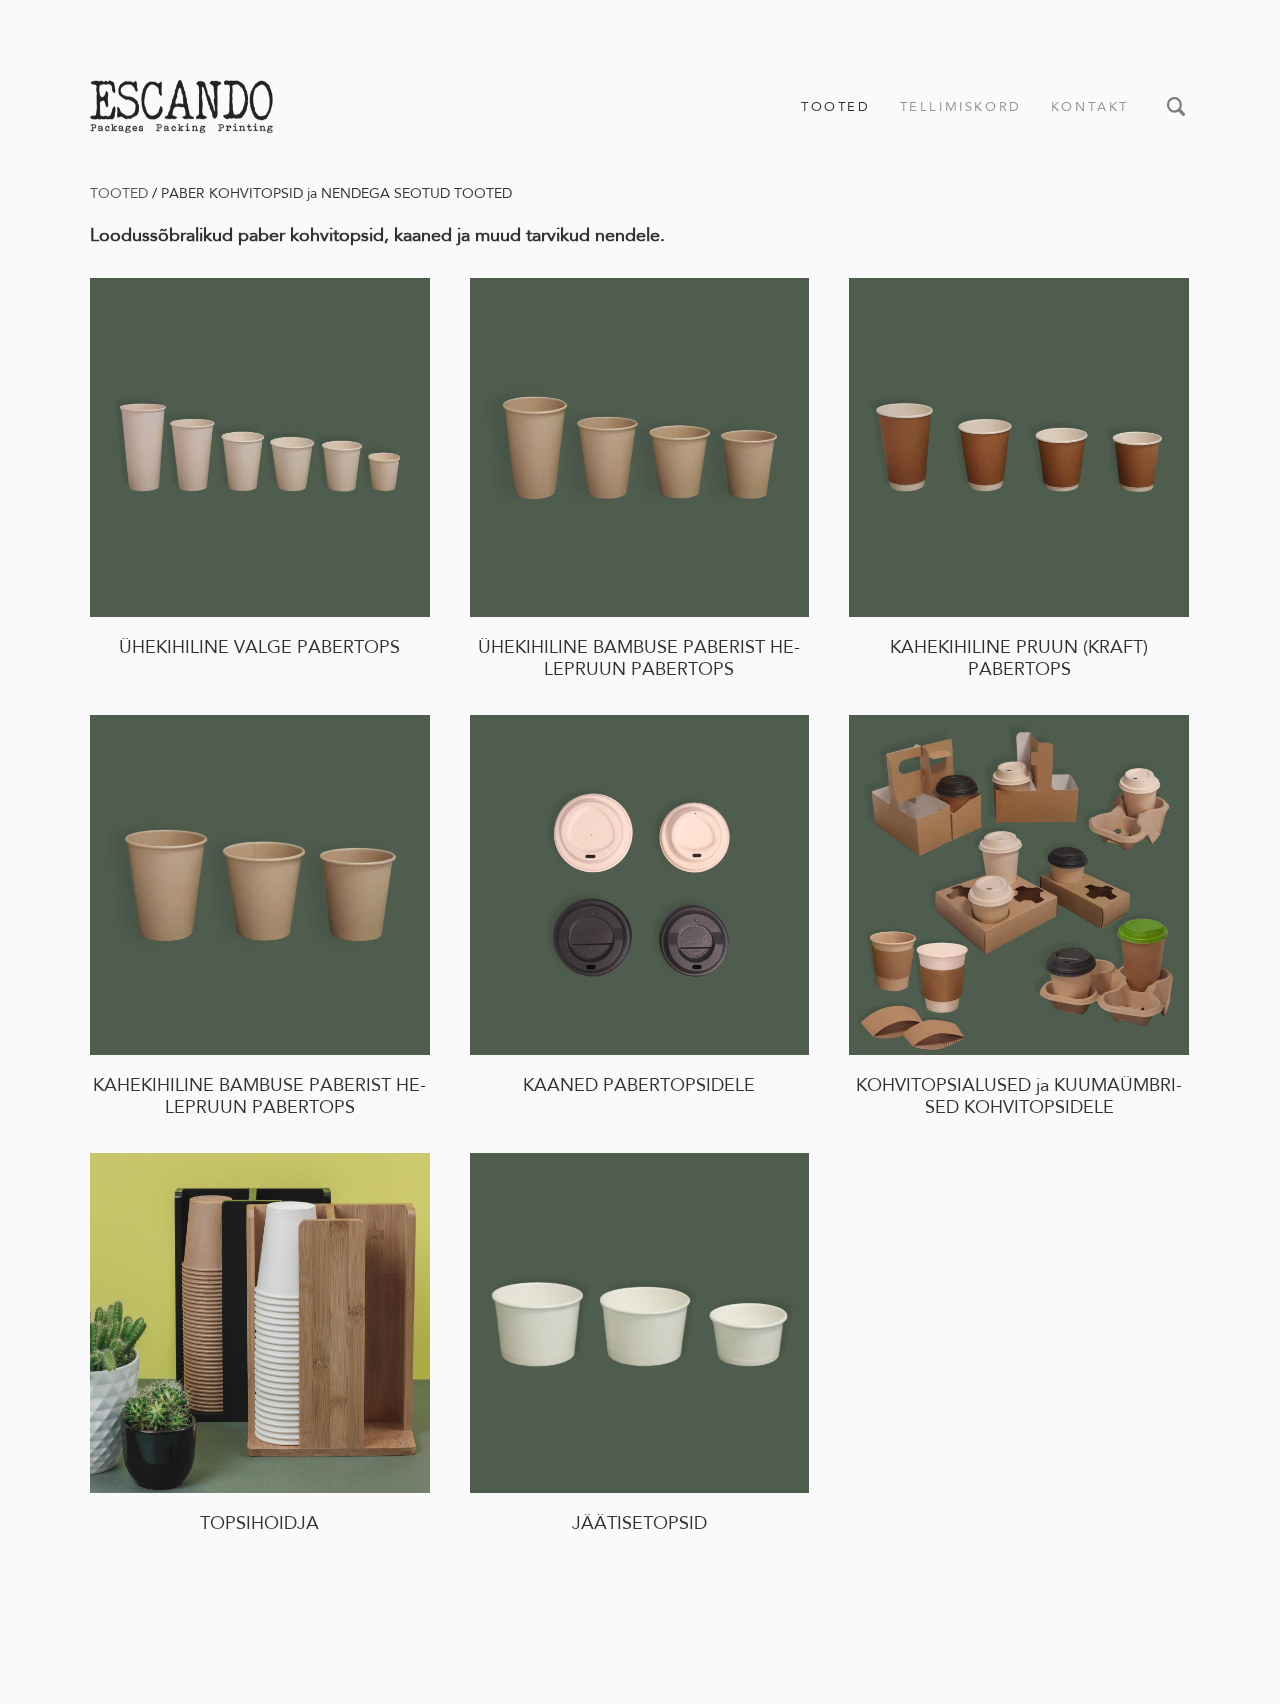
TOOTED (836, 106)
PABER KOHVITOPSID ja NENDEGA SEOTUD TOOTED (336, 193)
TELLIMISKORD (961, 106)
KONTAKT (1090, 106)
